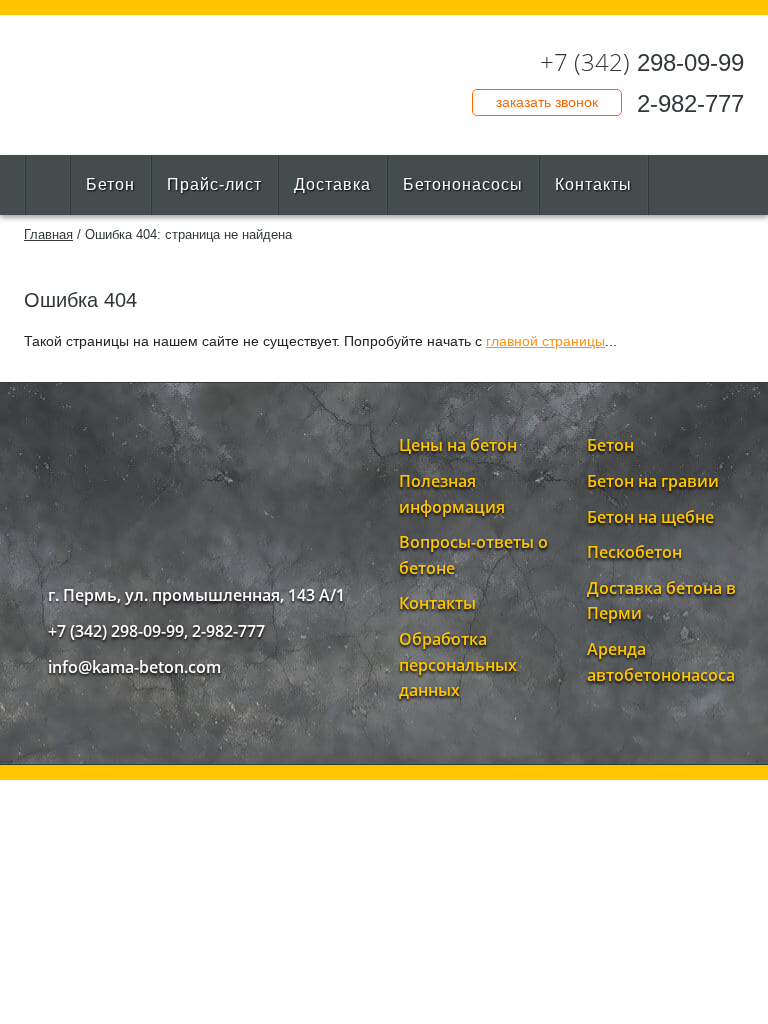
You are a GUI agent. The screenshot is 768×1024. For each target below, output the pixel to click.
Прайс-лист (214, 184)
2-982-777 (690, 103)
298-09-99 (642, 62)
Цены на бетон (458, 445)
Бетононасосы (463, 184)
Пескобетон (634, 552)
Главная (48, 234)
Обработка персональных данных (458, 664)
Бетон (110, 184)
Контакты (593, 184)
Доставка (332, 184)
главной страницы (545, 341)
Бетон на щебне (650, 517)
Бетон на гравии (653, 481)
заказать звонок (547, 102)
